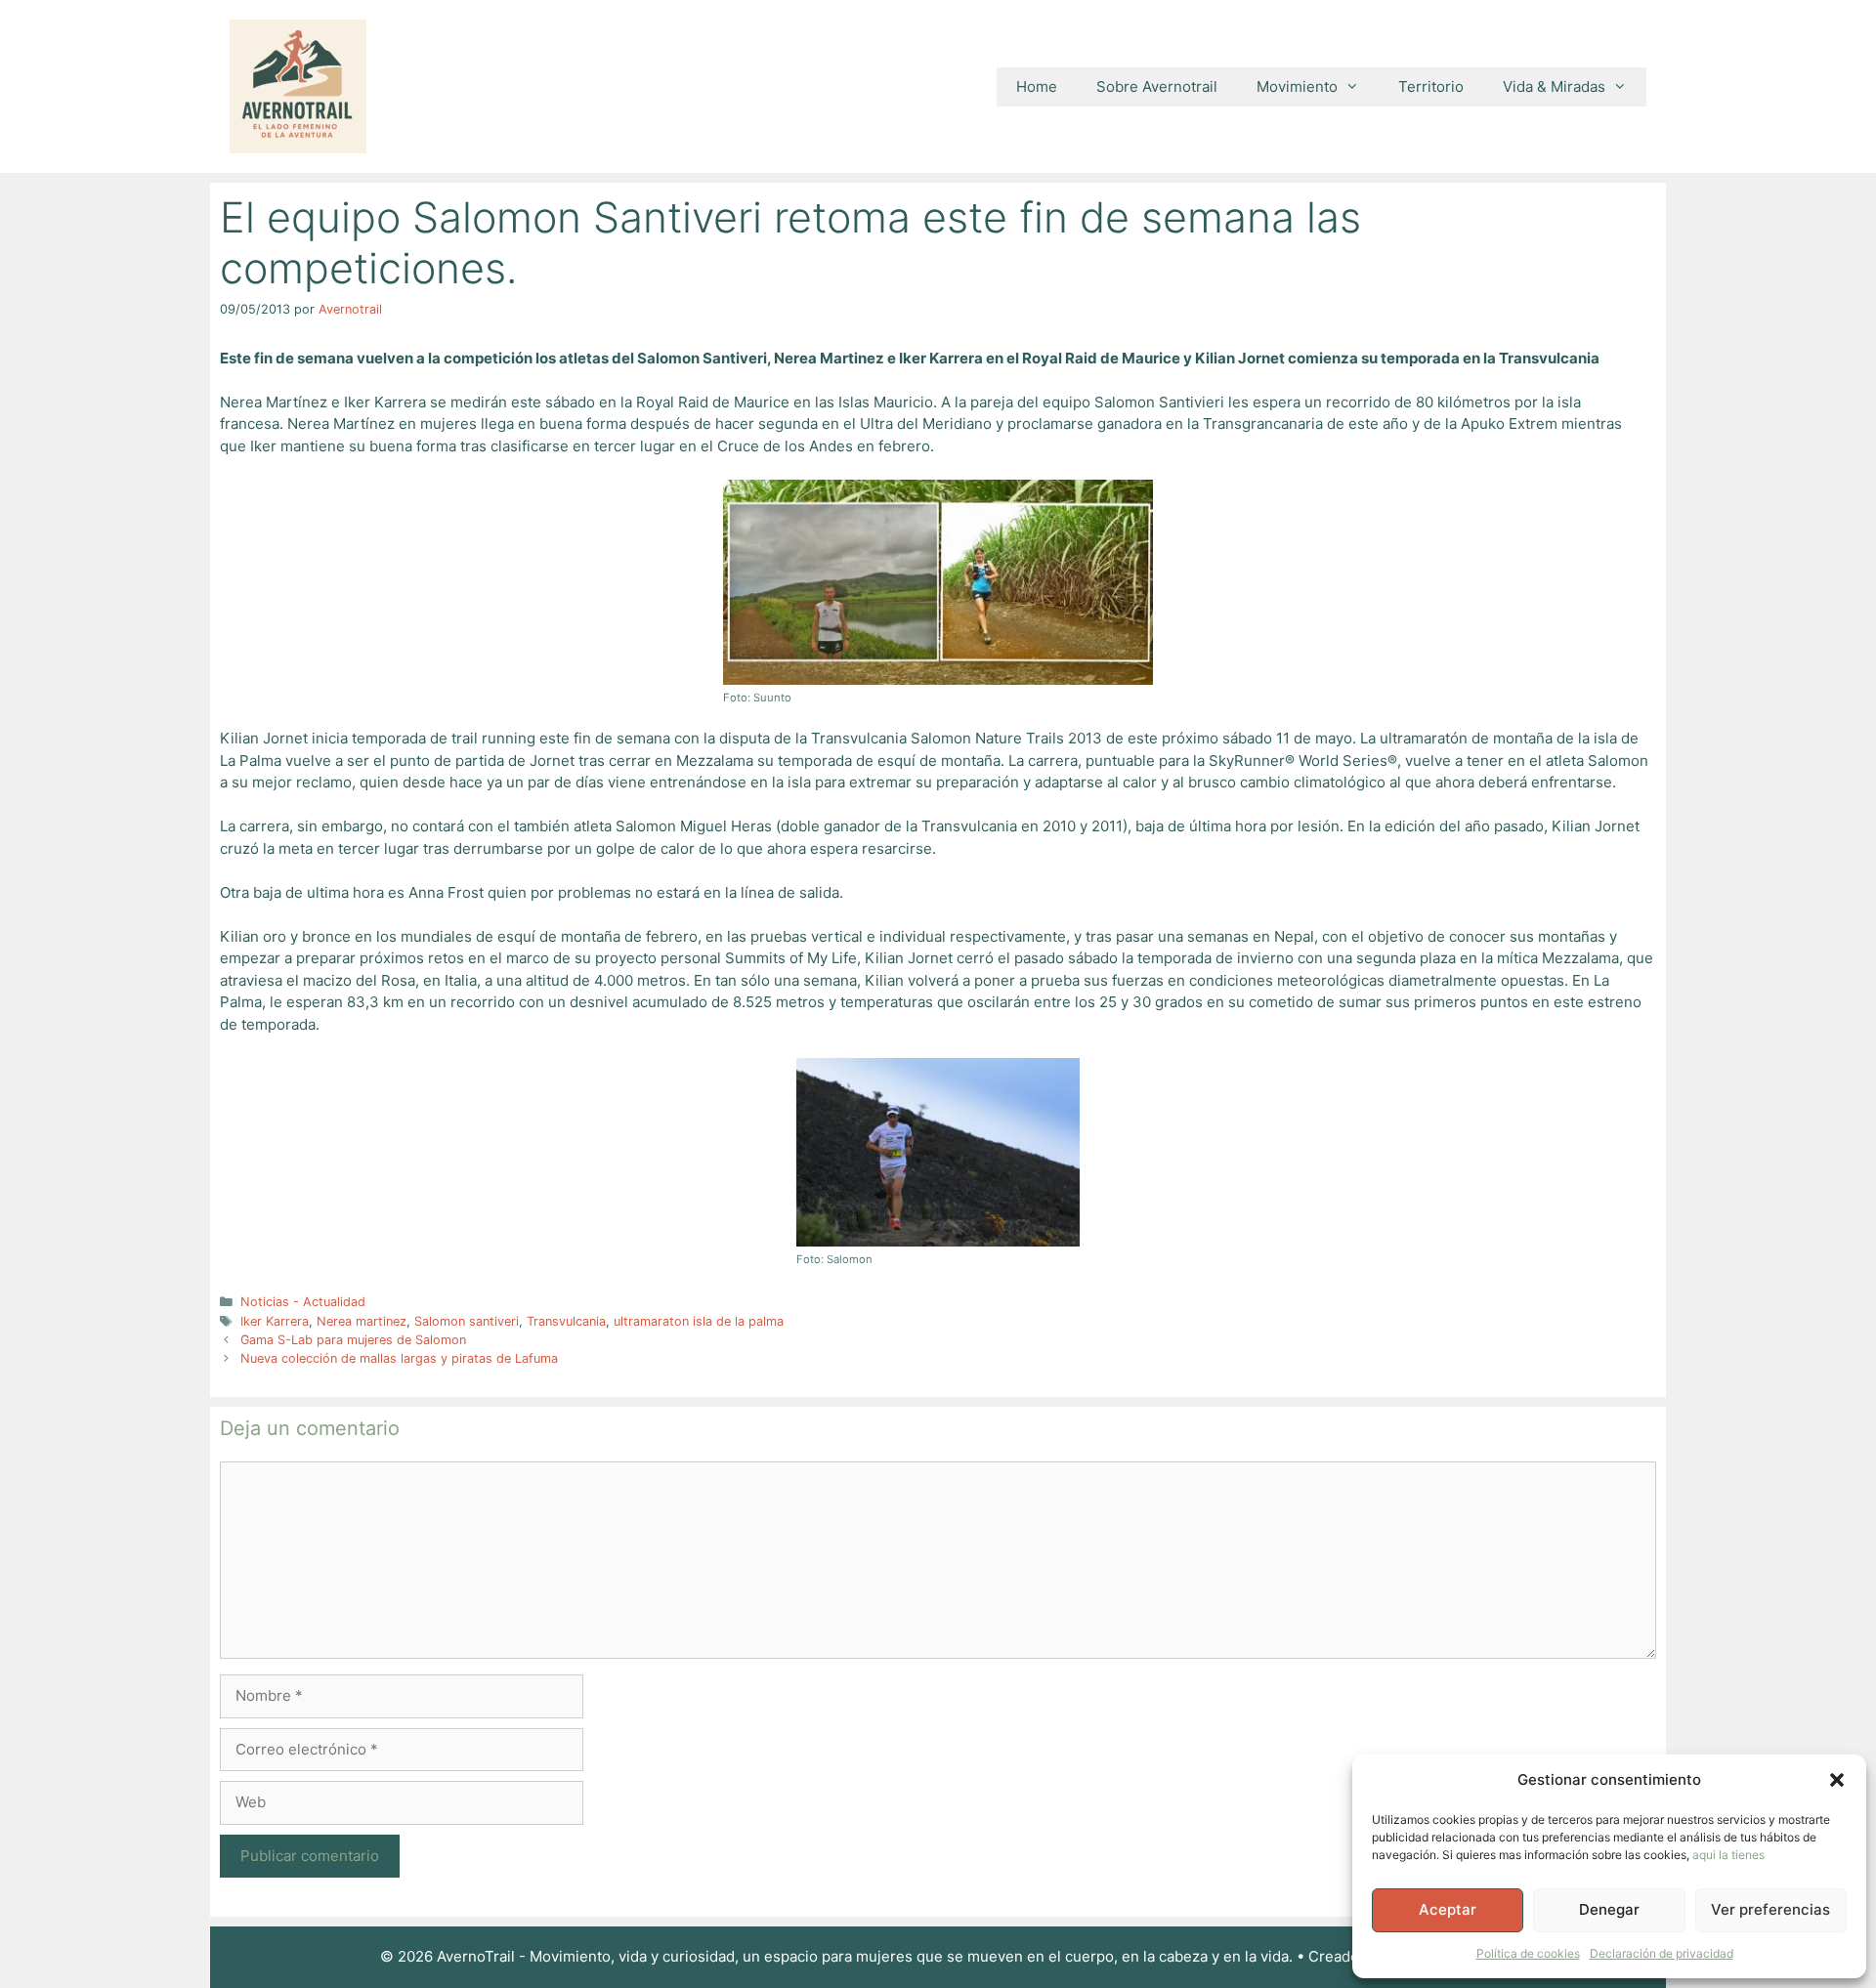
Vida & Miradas (1554, 86)
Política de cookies (1528, 1953)
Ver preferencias (1770, 1909)
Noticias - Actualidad (303, 1302)
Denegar (1609, 1909)
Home (1037, 86)
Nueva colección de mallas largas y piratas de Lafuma (399, 1358)
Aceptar (1448, 1909)
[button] (1837, 1780)
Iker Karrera (275, 1321)
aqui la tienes (1728, 1855)
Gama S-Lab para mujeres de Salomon (353, 1340)
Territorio (1431, 86)
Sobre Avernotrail (1157, 86)
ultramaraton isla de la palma (699, 1321)
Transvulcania (566, 1321)
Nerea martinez (362, 1321)
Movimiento (1297, 86)
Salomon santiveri (467, 1321)
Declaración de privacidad (1662, 1953)
